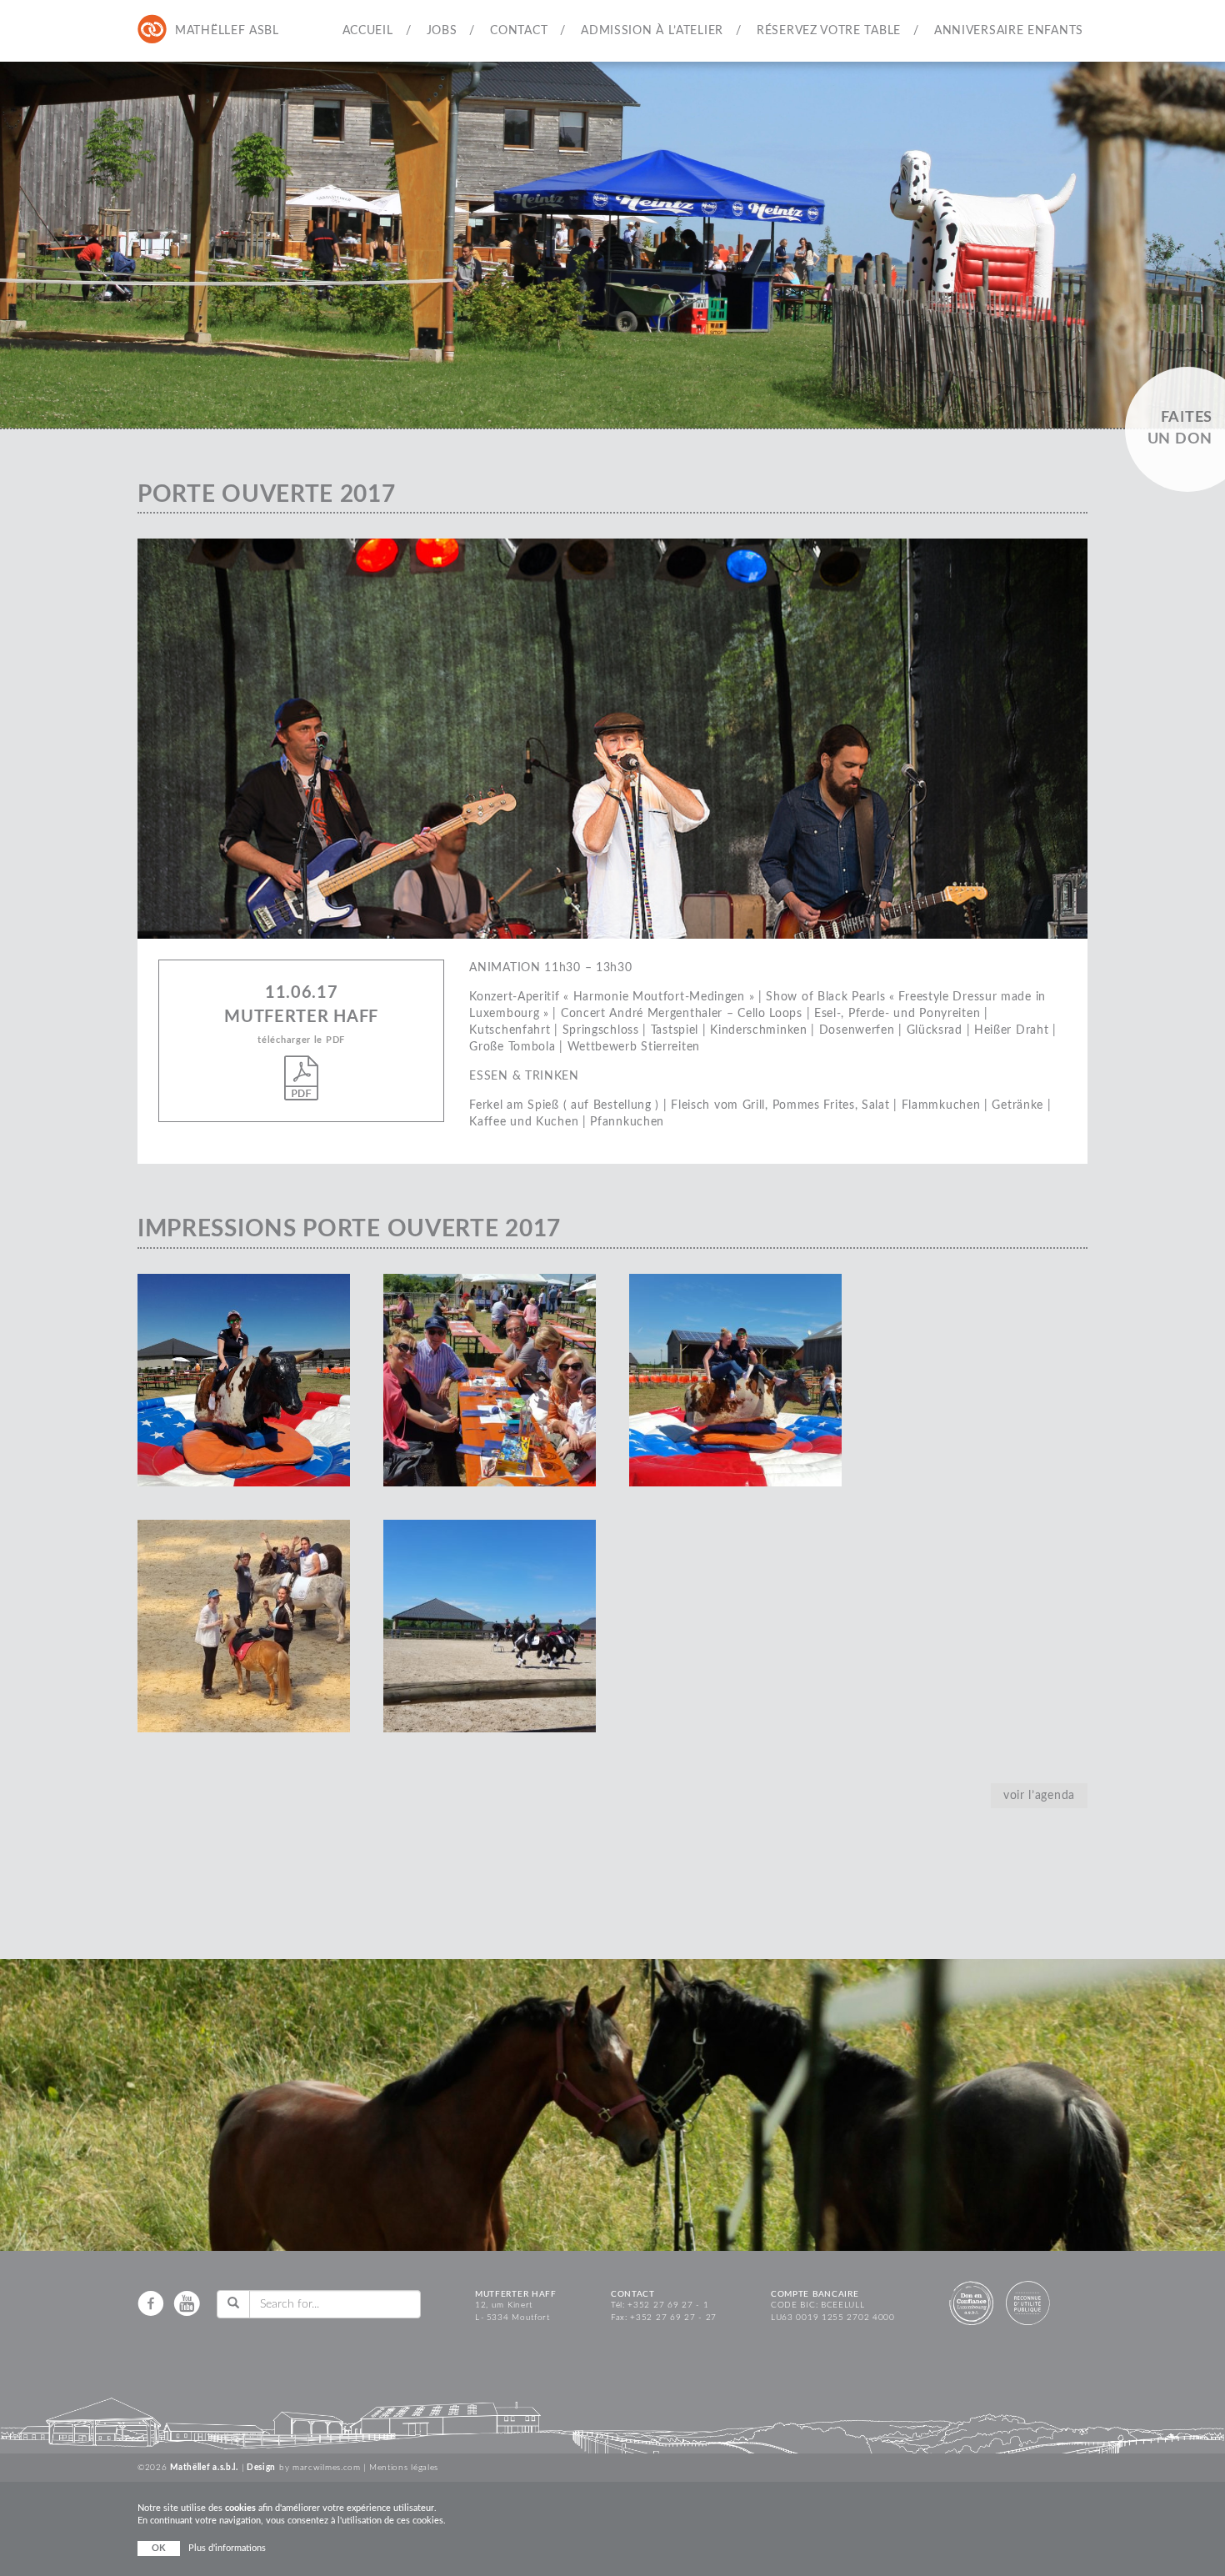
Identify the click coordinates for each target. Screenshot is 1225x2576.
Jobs (442, 31)
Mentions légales (404, 2468)
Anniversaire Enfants (1009, 31)
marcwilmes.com (327, 2468)
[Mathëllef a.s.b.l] (152, 30)
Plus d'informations (227, 2548)
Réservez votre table (829, 31)
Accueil (368, 31)
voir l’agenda (1039, 1796)
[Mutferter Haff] (186, 30)
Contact (519, 31)
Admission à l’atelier (652, 31)
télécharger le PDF (301, 1040)
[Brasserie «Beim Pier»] (220, 30)
